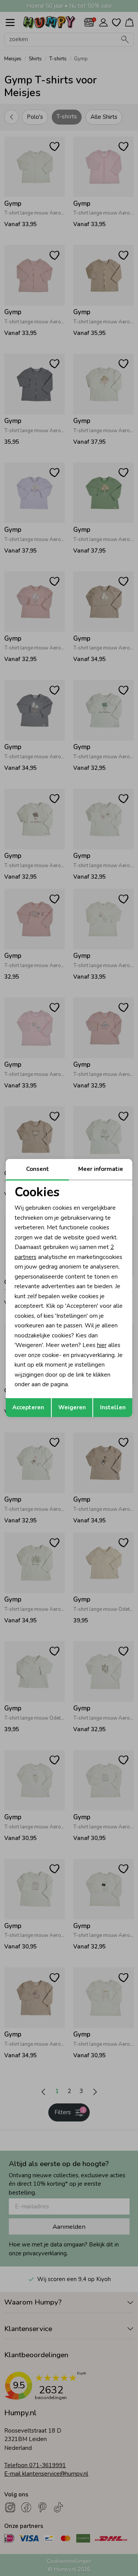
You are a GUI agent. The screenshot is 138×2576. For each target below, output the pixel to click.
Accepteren (28, 1407)
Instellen (113, 1407)
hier (102, 1345)
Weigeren (72, 1407)
